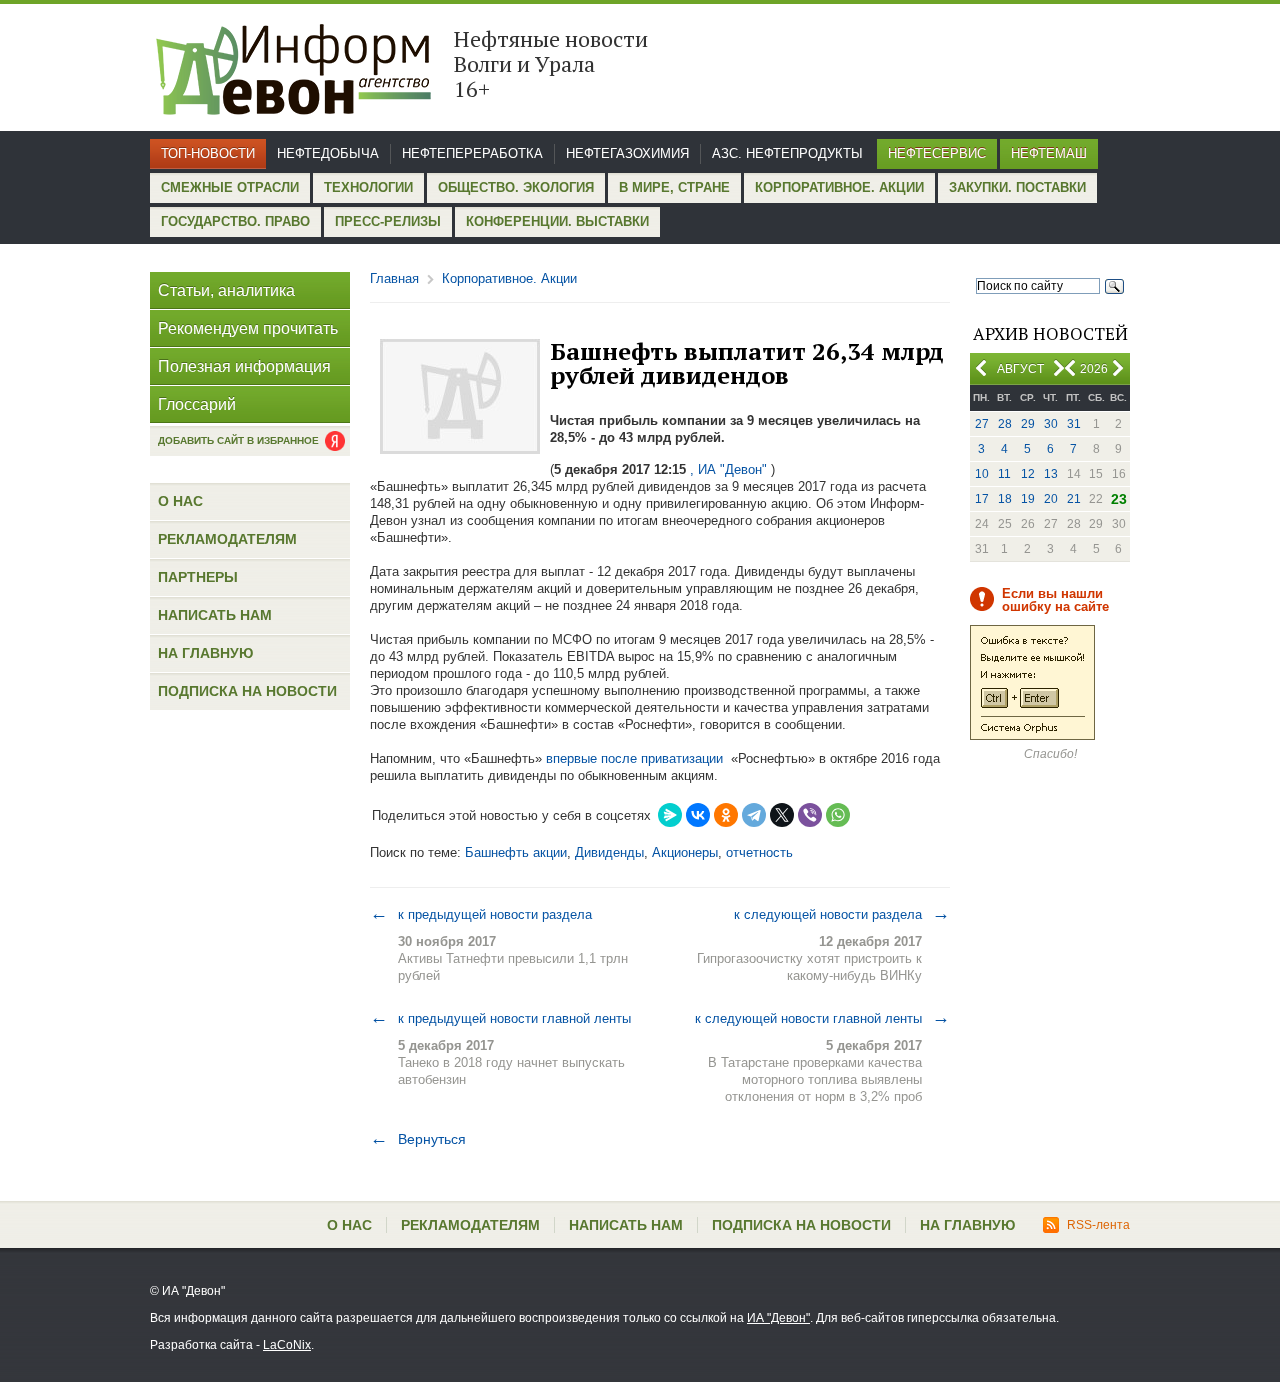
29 (1028, 424)
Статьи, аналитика (226, 290)
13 (1051, 474)
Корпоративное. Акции (839, 187)
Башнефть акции (516, 852)
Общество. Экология (516, 187)
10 (982, 474)
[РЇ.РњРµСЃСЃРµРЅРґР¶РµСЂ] (670, 815)
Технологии (368, 187)
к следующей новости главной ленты (822, 1018)
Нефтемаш (1049, 153)
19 (1028, 499)
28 (1005, 424)
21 (1074, 499)
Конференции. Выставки (557, 221)
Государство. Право (235, 221)
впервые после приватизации (634, 758)
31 (1074, 424)
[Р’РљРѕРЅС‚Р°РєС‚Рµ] (698, 815)
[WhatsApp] (838, 815)
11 (1004, 474)
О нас (180, 501)
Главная (394, 278)
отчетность (759, 852)
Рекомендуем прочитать (248, 328)
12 (1028, 474)
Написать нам (215, 615)
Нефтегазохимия (627, 153)
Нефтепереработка (472, 153)
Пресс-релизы (388, 221)
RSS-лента (1098, 1225)
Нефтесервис (937, 153)
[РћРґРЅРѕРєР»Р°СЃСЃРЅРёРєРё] (726, 815)
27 (982, 424)
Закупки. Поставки (1017, 187)
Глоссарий (197, 404)
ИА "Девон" (778, 1318)
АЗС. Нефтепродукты (787, 153)
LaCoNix (287, 1345)
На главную (205, 653)
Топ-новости (208, 153)
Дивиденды (609, 852)
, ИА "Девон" (728, 469)
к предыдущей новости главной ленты (500, 1018)
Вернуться (418, 1139)
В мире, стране (674, 187)
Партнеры (198, 577)
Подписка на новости (247, 691)
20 (1051, 499)
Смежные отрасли (230, 187)
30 (1051, 424)
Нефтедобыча (328, 153)
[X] (782, 815)
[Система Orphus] (1032, 736)
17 (982, 499)
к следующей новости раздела (842, 914)
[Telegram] (754, 815)
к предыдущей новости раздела (481, 914)
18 (1005, 499)
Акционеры (685, 852)
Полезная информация (244, 366)
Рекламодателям (227, 539)
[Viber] (810, 815)
